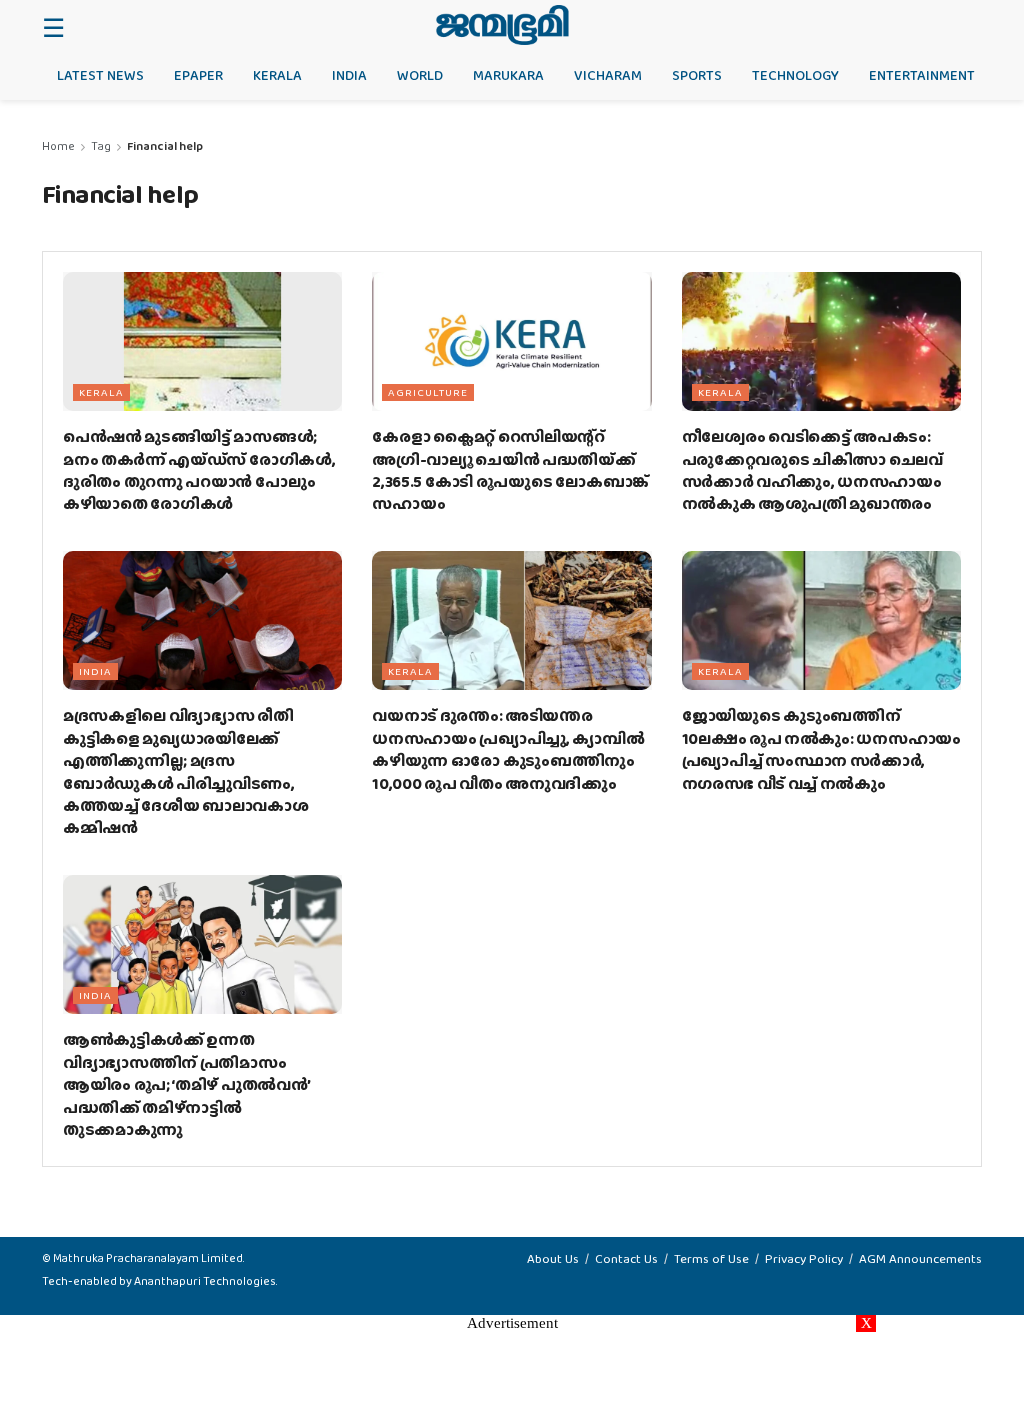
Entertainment (922, 75)
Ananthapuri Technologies (205, 1281)
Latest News (100, 75)
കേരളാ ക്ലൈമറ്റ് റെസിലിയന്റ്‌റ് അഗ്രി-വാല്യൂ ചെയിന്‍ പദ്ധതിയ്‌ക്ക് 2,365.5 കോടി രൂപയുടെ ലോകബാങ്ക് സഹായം (510, 470)
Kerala (277, 75)
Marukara (508, 75)
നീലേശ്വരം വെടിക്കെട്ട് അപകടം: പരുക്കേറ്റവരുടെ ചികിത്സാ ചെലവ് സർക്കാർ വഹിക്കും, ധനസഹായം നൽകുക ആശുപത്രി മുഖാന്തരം (812, 470)
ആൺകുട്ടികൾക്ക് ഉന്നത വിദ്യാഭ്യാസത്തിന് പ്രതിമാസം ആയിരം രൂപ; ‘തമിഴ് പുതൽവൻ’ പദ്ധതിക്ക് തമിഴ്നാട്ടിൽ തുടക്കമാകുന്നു (186, 1084)
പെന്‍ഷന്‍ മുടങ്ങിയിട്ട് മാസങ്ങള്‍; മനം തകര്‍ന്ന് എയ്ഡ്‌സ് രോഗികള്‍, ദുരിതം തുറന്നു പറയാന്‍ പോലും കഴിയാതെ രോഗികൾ (199, 470)
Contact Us (626, 1258)
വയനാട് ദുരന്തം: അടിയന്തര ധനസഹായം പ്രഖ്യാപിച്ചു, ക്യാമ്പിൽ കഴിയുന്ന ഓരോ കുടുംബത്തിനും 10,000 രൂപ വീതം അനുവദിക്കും (508, 749)
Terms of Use (711, 1258)
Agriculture (428, 392)
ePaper (198, 75)
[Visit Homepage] (502, 25)
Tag (101, 146)
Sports (697, 75)
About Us (553, 1258)
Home (58, 146)
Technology (795, 75)
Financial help (165, 146)
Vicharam (608, 75)
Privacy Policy (804, 1258)
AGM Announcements (920, 1258)
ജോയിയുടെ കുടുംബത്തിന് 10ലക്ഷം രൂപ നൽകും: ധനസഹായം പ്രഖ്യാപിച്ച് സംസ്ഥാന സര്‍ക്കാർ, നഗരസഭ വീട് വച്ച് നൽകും (821, 749)
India (349, 75)
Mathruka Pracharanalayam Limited (148, 1258)
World (420, 75)
